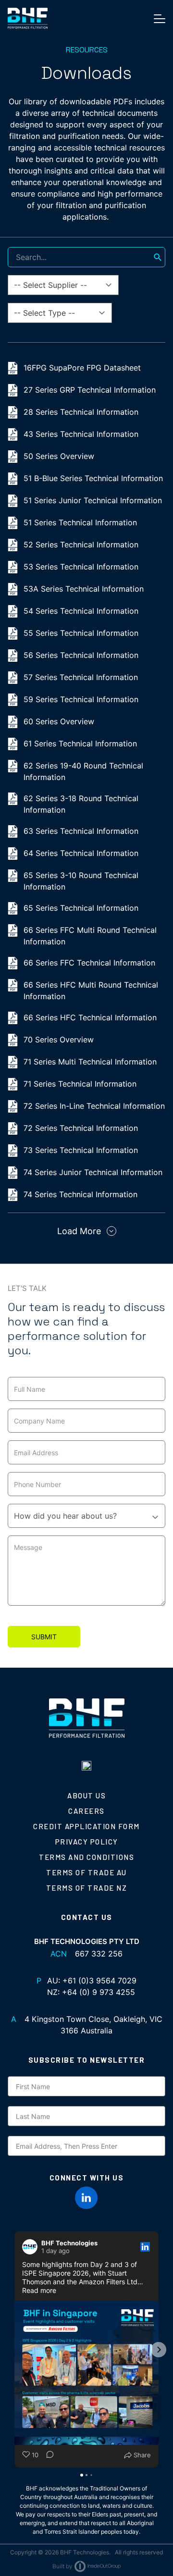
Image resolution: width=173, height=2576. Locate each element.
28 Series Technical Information (81, 412)
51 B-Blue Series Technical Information (93, 478)
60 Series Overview (59, 721)
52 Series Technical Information (81, 545)
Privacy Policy (87, 1842)
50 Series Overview (59, 456)
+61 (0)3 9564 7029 (99, 1981)
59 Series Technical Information (81, 699)
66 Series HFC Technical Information (90, 1017)
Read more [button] (39, 2290)
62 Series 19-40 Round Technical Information (83, 771)
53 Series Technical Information (81, 567)
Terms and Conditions (86, 1857)
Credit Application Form (86, 1826)
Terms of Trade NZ (87, 1888)
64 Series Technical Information (81, 853)
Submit (44, 1637)
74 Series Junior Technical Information (93, 1172)
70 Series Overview (59, 1040)
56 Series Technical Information (81, 655)
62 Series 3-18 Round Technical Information (81, 804)
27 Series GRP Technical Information (90, 390)
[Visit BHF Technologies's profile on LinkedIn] (32, 2247)
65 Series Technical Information (81, 908)
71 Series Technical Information (80, 1084)
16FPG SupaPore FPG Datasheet (82, 368)
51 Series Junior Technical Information (93, 500)
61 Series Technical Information (80, 743)
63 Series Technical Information (81, 831)
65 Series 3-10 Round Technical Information (81, 881)
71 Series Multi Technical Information (90, 1062)
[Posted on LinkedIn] (145, 2247)
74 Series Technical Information (80, 1194)
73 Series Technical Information (81, 1150)
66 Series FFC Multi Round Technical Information (90, 936)
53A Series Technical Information (84, 589)
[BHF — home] (28, 18)
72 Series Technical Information (81, 1128)
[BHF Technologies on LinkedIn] (86, 2198)
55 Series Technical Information (81, 633)
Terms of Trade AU (86, 1872)
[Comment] (47, 2455)
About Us (86, 1796)
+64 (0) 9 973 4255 (99, 1992)
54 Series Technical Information (81, 611)
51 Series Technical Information (80, 522)
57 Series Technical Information (81, 677)
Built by (62, 2566)
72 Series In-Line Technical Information (94, 1106)
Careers (86, 1811)
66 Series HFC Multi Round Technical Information (91, 991)
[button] (14, 2350)
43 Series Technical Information (81, 434)
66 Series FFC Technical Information (89, 963)
